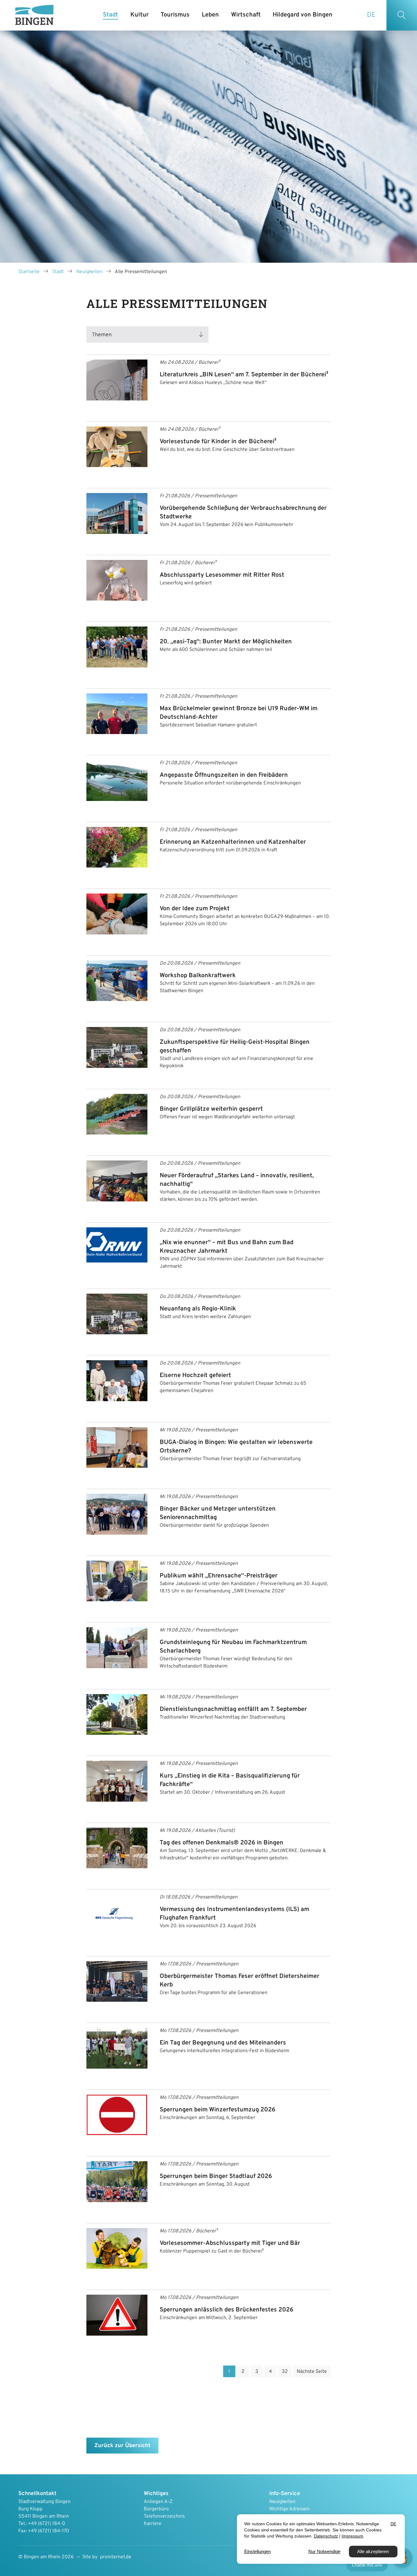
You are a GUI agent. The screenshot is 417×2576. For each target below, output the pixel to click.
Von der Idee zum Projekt (195, 909)
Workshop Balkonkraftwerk (198, 976)
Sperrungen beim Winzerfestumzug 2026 (218, 2110)
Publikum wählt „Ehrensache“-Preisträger (219, 1576)
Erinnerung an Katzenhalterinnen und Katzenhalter (233, 842)
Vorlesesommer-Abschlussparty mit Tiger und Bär (230, 2243)
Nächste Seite (312, 2372)
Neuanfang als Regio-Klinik (198, 1309)
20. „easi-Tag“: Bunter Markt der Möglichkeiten (226, 642)
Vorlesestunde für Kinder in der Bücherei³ (218, 442)
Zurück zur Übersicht (122, 2446)
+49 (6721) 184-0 (46, 2524)
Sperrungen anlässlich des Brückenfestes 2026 (227, 2310)
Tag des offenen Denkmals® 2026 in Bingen (221, 1843)
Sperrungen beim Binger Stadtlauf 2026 (216, 2176)
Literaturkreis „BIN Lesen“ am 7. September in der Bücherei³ (244, 375)
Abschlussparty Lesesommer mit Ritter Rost (222, 575)
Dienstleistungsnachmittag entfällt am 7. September (233, 1709)
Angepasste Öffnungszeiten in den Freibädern (224, 775)
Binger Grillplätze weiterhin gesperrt (211, 1109)
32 (285, 2372)
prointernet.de (116, 2557)
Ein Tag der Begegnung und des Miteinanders (223, 2043)
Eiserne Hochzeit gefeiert (195, 1376)
